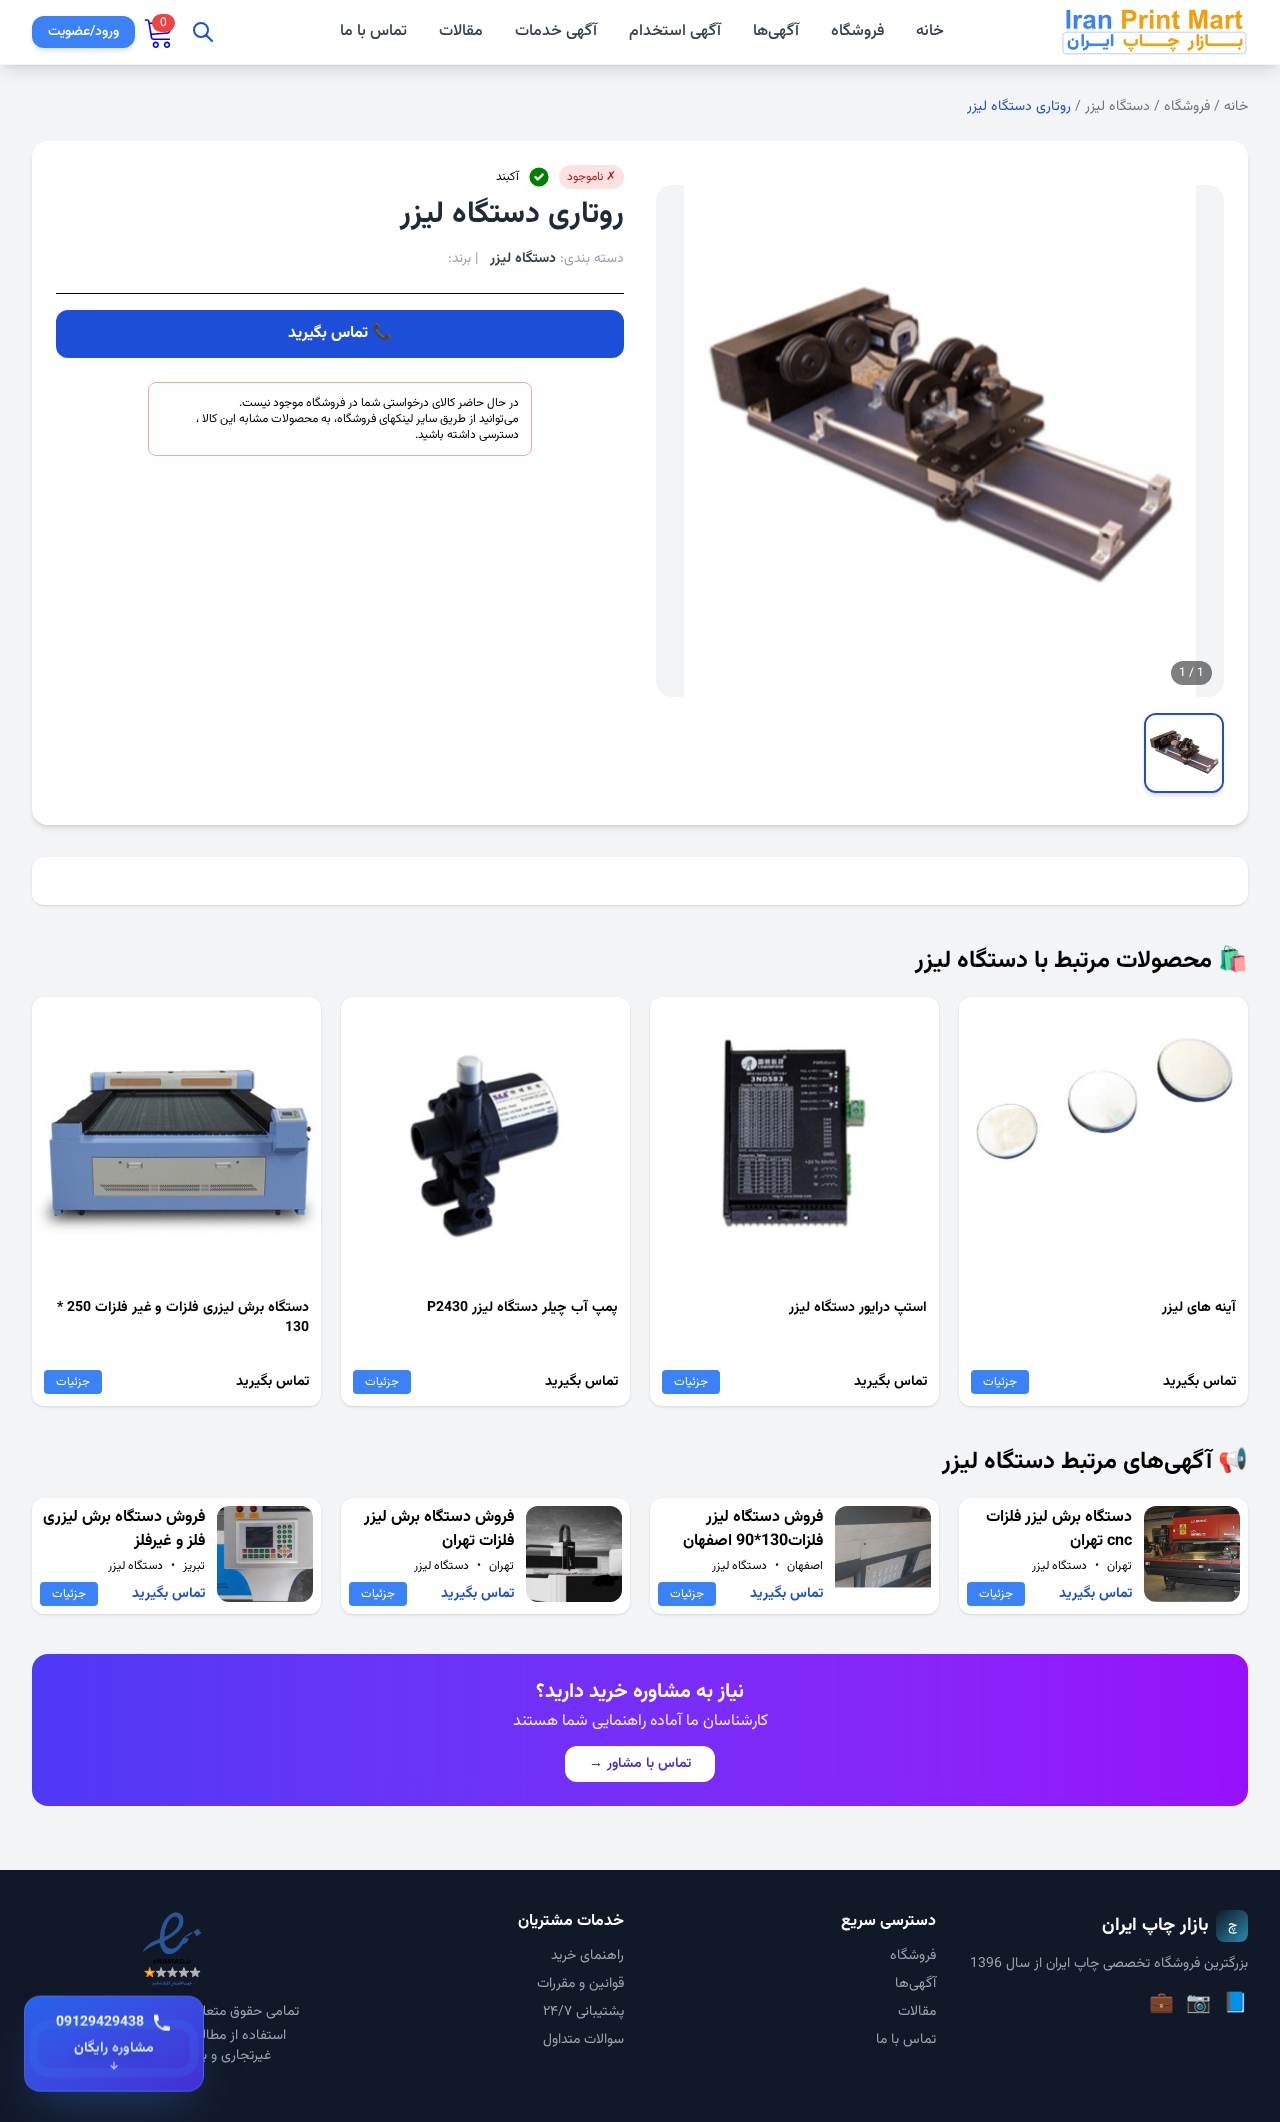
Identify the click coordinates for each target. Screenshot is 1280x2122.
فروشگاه (857, 31)
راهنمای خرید (587, 1956)
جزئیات (1000, 1382)
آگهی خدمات (556, 32)
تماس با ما (373, 32)
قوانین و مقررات (580, 1984)
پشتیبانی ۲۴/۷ (583, 2012)
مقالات (461, 32)
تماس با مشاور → (640, 1764)
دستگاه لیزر (1117, 107)
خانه (930, 32)
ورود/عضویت (83, 32)
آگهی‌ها (776, 31)
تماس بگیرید (328, 333)
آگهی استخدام (675, 32)
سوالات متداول (583, 2040)
